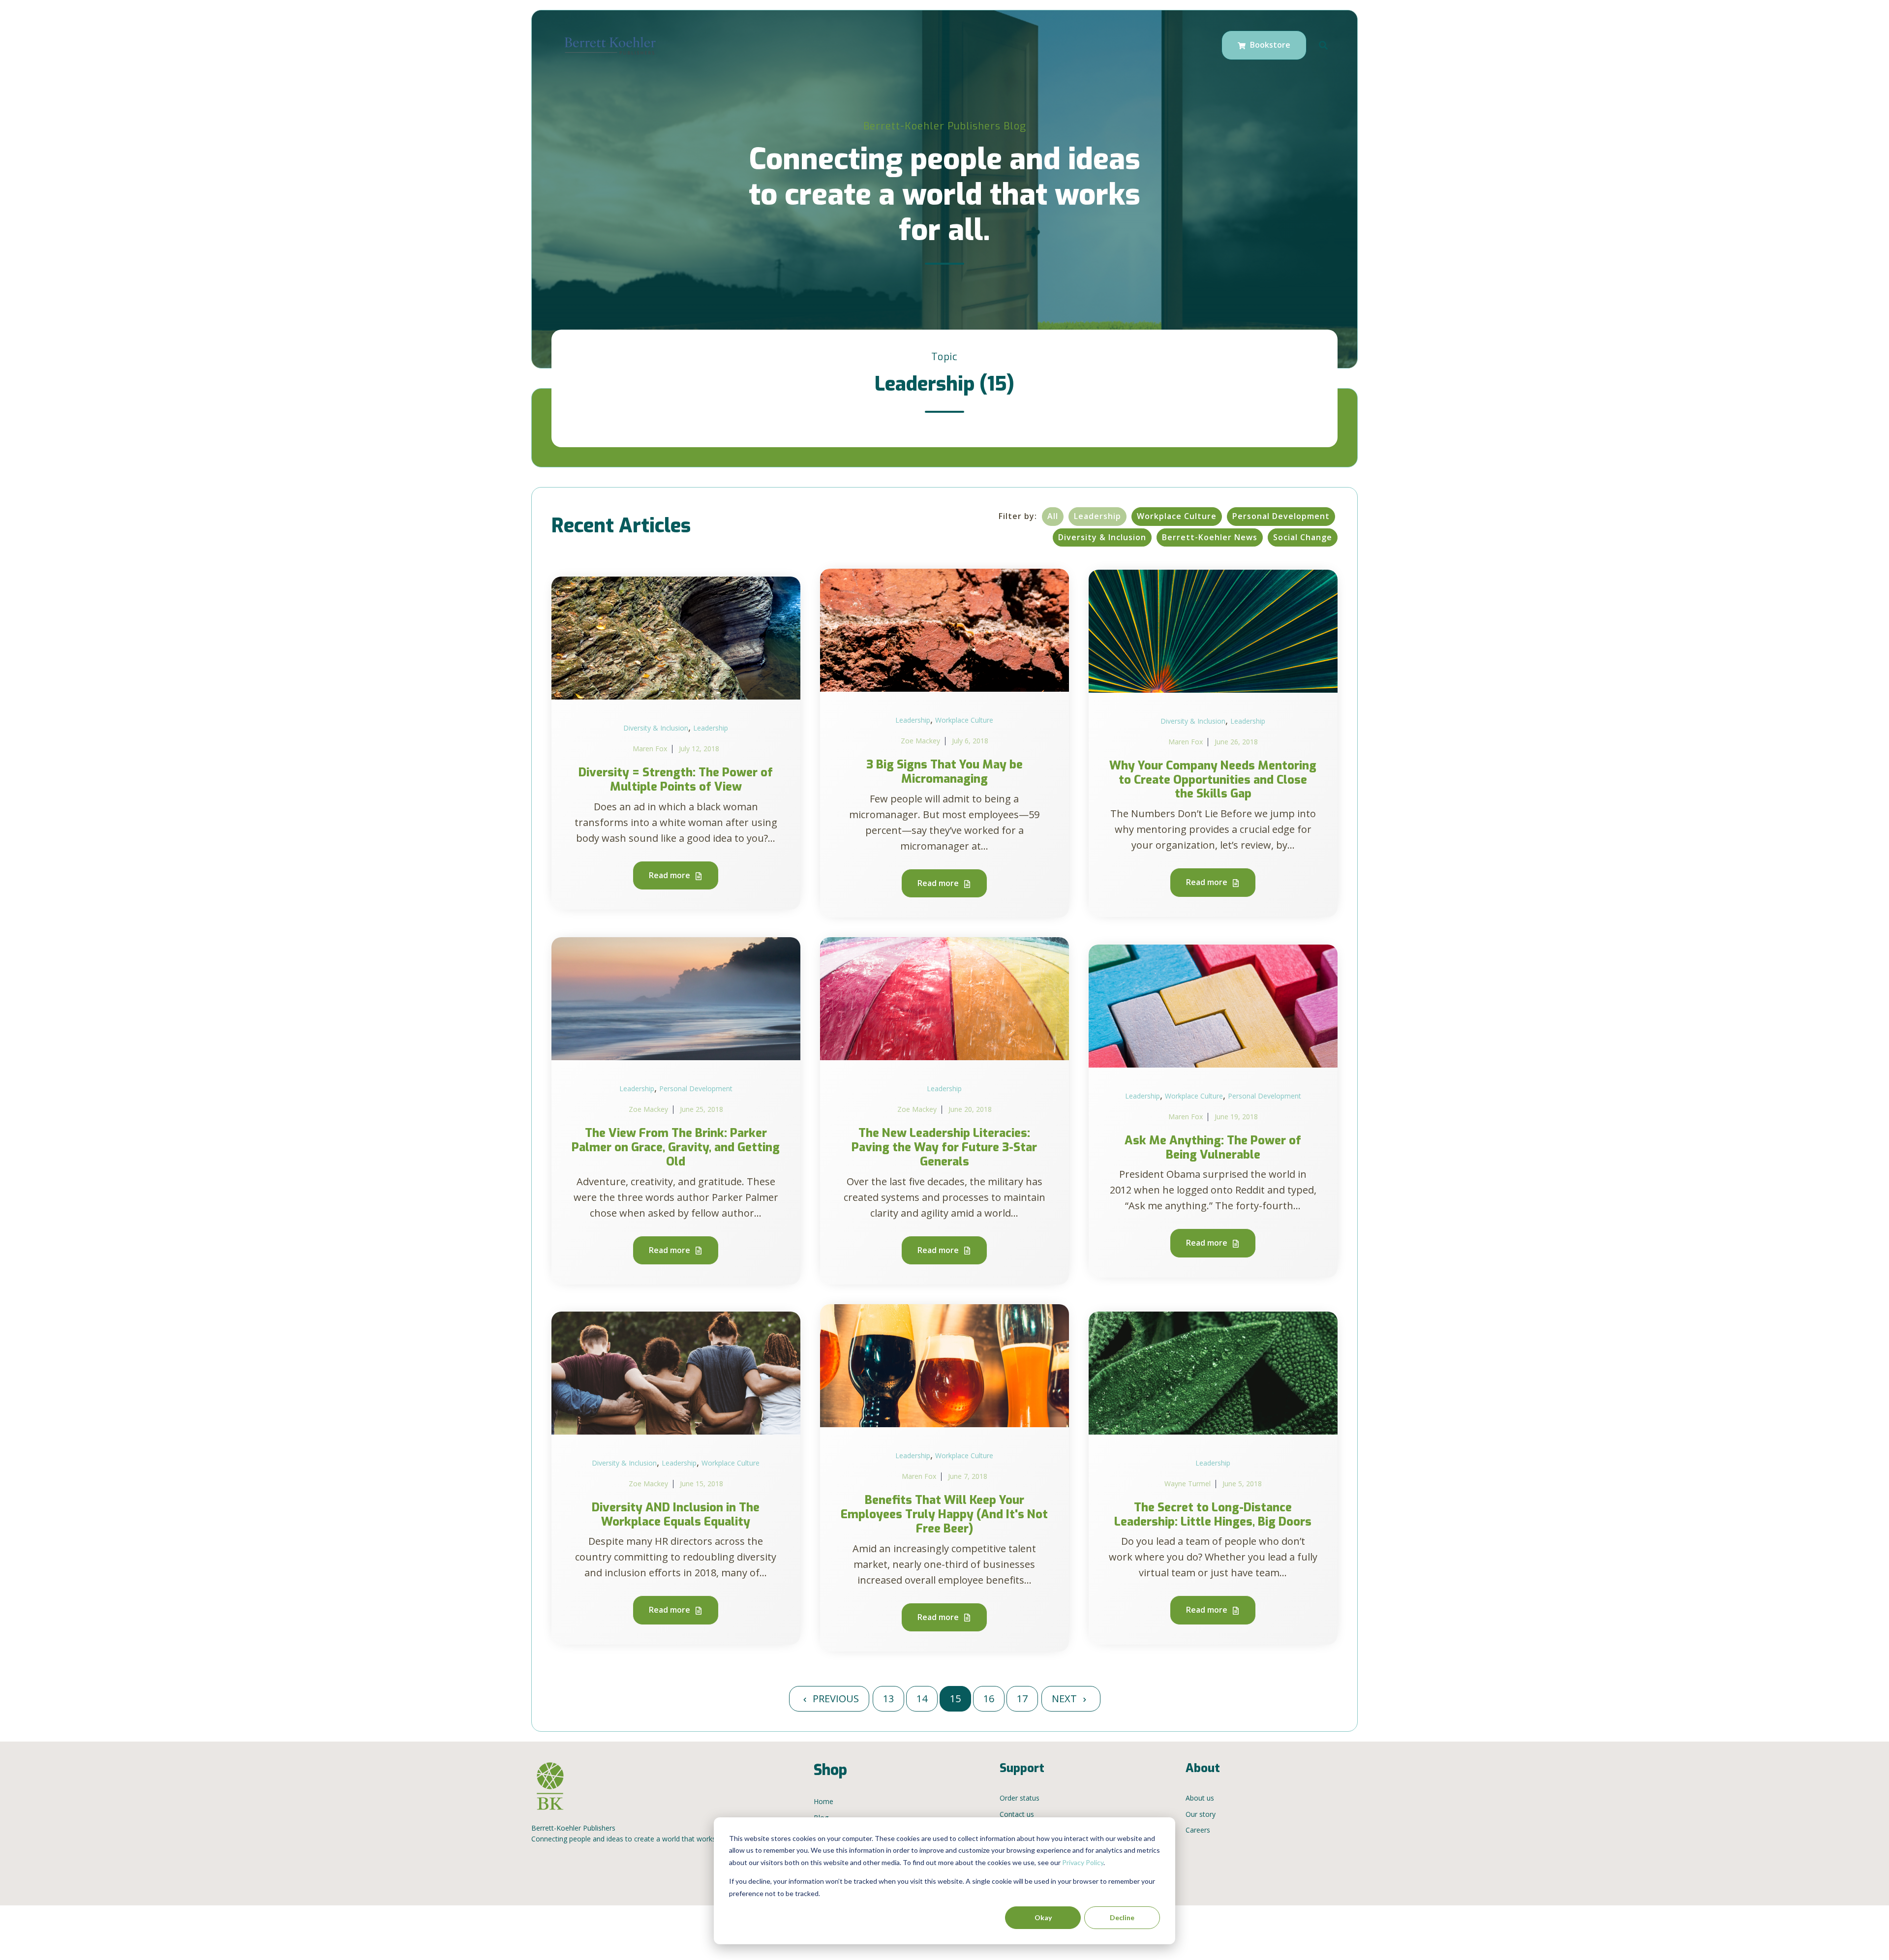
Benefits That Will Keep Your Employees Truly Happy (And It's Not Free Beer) (944, 1514)
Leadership (1097, 516)
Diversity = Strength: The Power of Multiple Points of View (676, 780)
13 (888, 1699)
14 (922, 1699)
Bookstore (1269, 45)
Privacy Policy (1083, 1862)
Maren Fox (650, 749)
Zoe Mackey (920, 741)
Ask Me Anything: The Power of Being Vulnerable (1213, 1148)
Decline (1122, 1917)
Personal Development (1281, 516)
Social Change (1303, 537)
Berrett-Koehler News (1210, 537)
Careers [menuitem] (1198, 1830)
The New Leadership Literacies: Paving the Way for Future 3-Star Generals (944, 1147)
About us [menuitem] (1200, 1798)
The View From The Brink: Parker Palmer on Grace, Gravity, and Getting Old (676, 1147)
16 (989, 1699)
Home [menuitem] (823, 1801)
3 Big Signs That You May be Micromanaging (944, 772)
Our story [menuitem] (1201, 1814)
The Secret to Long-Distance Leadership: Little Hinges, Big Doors (1213, 1515)
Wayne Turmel (1188, 1484)
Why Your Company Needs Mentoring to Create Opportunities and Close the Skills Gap (1213, 780)
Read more (670, 875)
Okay (1043, 1917)
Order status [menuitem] (1020, 1798)
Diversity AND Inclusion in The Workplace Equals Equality (676, 1515)
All (1053, 516)
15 (955, 1699)
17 (1022, 1699)
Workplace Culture (1177, 516)
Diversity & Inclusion (1102, 537)
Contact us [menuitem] (1017, 1814)
